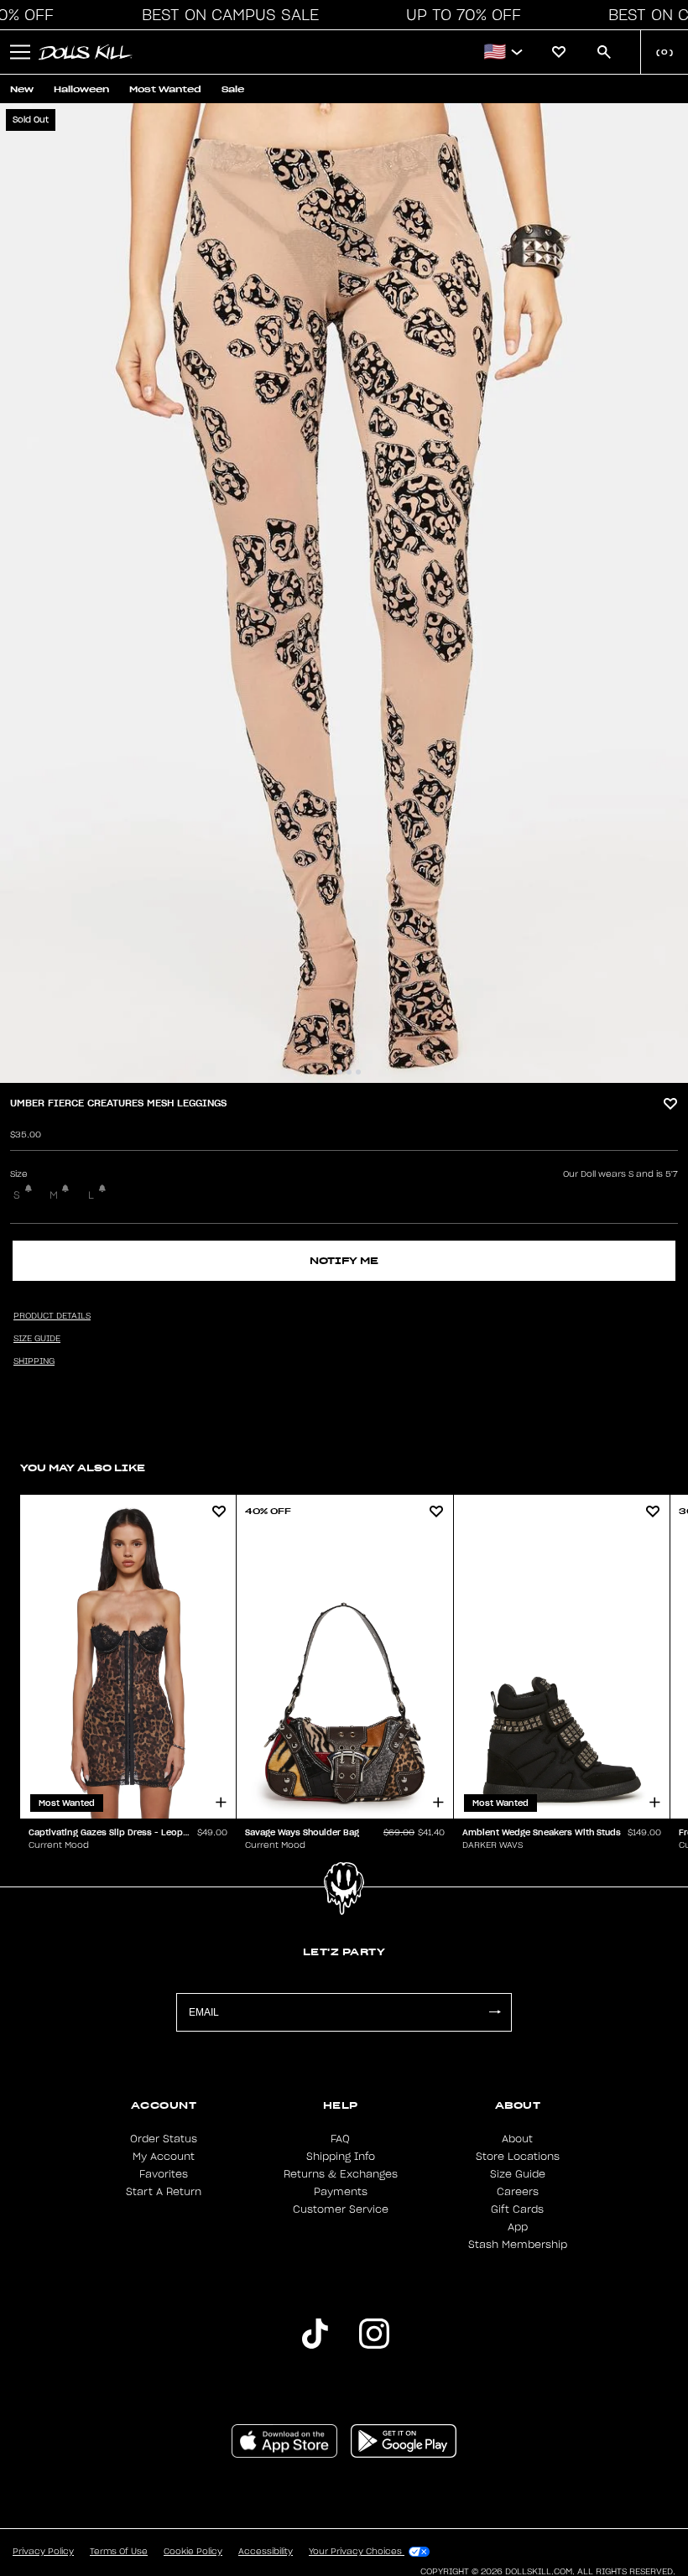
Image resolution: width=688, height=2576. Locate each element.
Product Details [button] (52, 1316)
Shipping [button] (34, 1361)
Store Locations (518, 2157)
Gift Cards (517, 2209)
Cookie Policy (193, 2552)
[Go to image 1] (331, 1072)
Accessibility (266, 2552)
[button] (226, 15)
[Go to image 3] (349, 1072)
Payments (341, 2192)
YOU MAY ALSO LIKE (83, 1468)
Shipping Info (341, 2157)
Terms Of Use (119, 2552)
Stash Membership (518, 2245)
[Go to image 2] (340, 1072)
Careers (518, 2192)
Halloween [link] (81, 89)
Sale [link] (233, 89)
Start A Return (164, 2192)
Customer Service (341, 2209)
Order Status (164, 2139)
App (518, 2227)
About (517, 2139)
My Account (164, 2157)
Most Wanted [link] (165, 89)
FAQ (340, 2139)
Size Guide (518, 2174)
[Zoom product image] (344, 593)
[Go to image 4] (358, 1072)
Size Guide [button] (37, 1339)
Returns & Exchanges (341, 2174)
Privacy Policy (43, 2552)
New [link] (22, 89)
